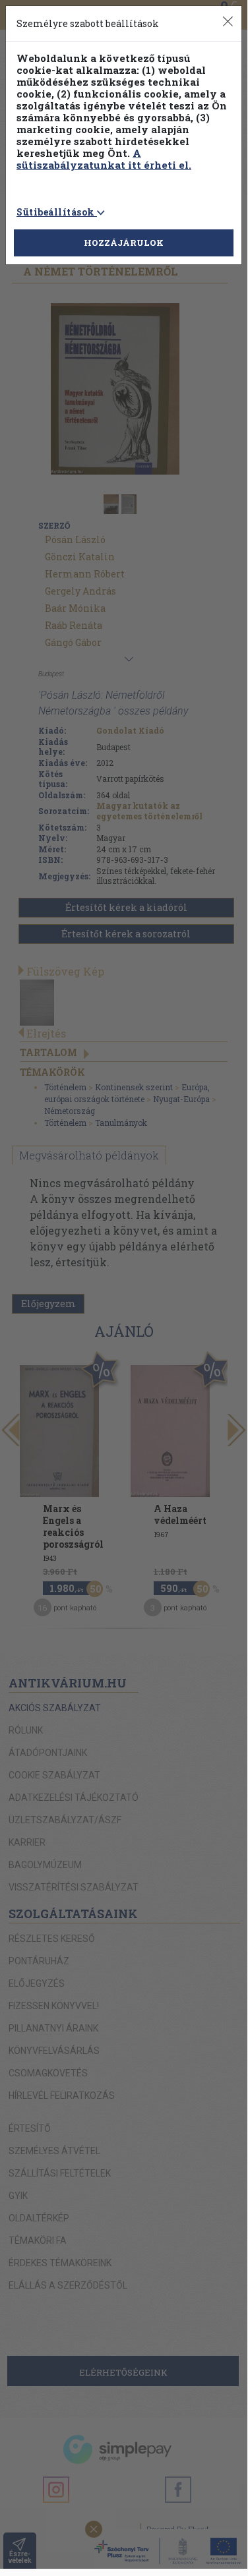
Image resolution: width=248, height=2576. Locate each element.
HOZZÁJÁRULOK (124, 243)
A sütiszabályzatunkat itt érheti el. (104, 159)
